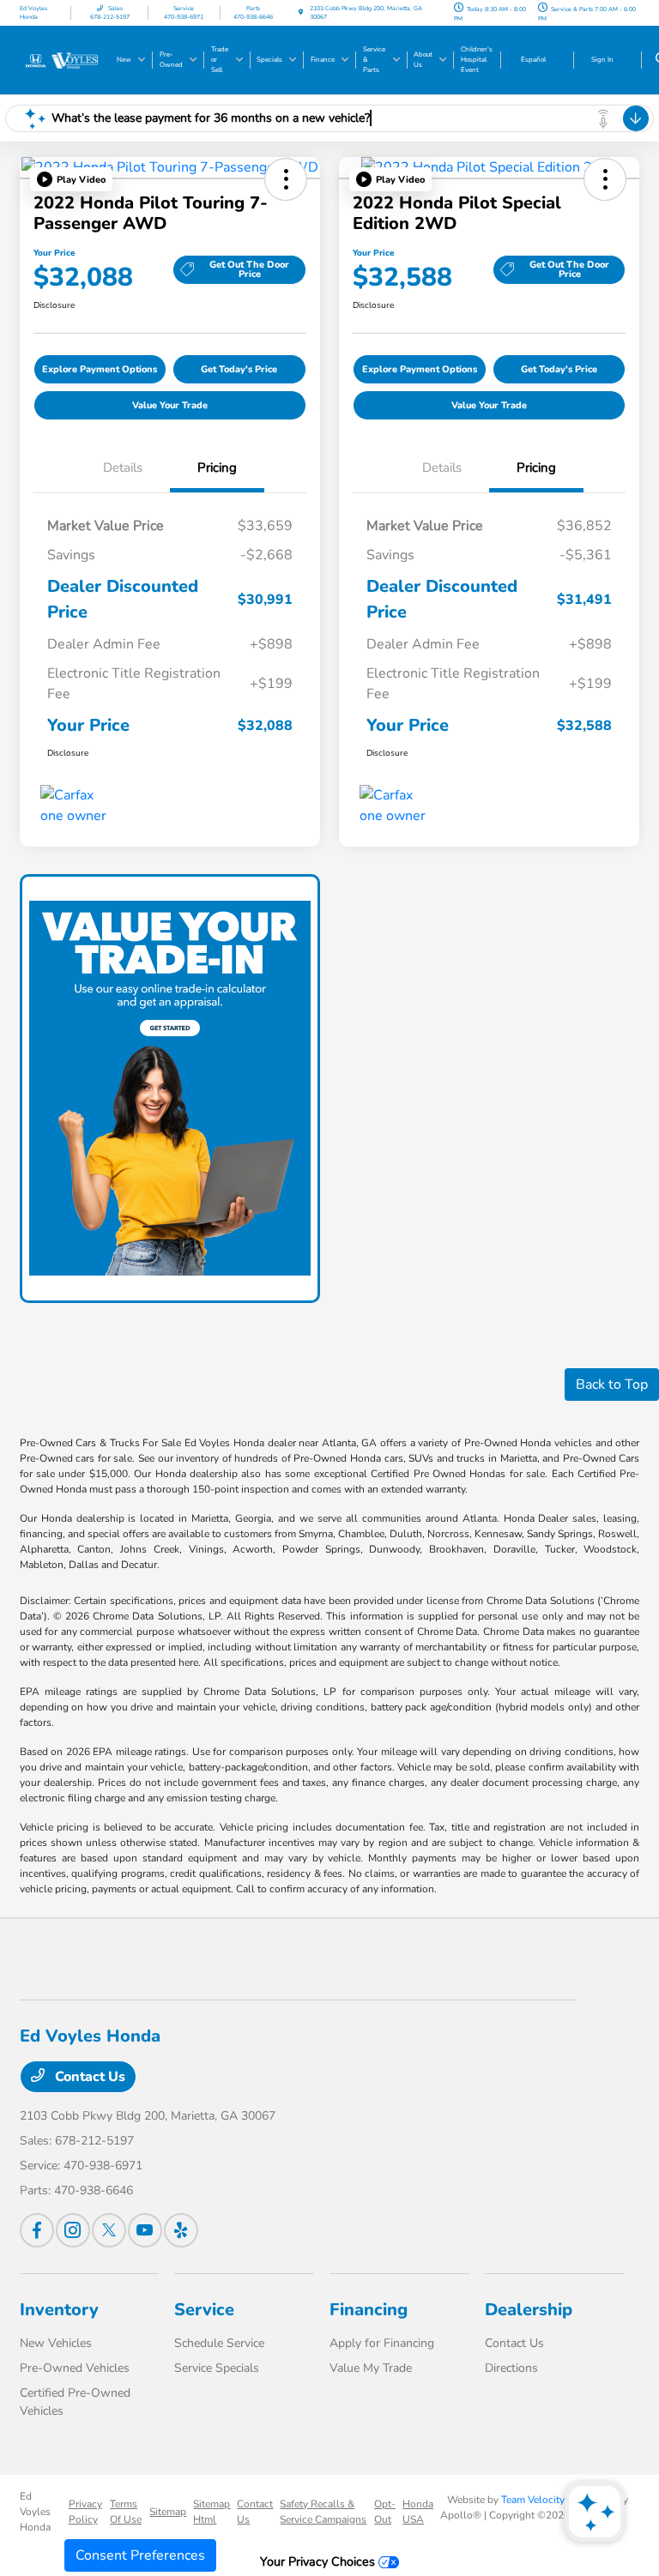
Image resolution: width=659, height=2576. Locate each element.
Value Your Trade (170, 405)
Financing (369, 2310)
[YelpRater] (181, 2230)
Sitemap (168, 2512)
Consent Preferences (140, 2555)
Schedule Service (219, 2343)
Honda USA (418, 2512)
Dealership (529, 2310)
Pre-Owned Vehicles (75, 2368)
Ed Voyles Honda (35, 2512)
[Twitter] (109, 2230)
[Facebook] (37, 2230)
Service (204, 2310)
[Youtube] (145, 2230)
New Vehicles (56, 2343)
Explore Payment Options (100, 369)
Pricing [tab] (217, 468)
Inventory (59, 2310)
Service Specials (217, 2368)
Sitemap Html (212, 2512)
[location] (301, 12)
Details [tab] (123, 468)
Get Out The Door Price (249, 269)
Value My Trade (371, 2368)
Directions (511, 2368)
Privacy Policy (85, 2512)
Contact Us (88, 2077)
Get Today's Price (239, 369)
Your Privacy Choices (319, 2561)
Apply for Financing (382, 2343)
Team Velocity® (537, 2500)
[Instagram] (73, 2230)
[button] (71, 179)
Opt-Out (385, 2512)
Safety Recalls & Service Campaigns (323, 2512)
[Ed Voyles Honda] (66, 59)
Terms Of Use (126, 2512)
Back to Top (612, 1385)
